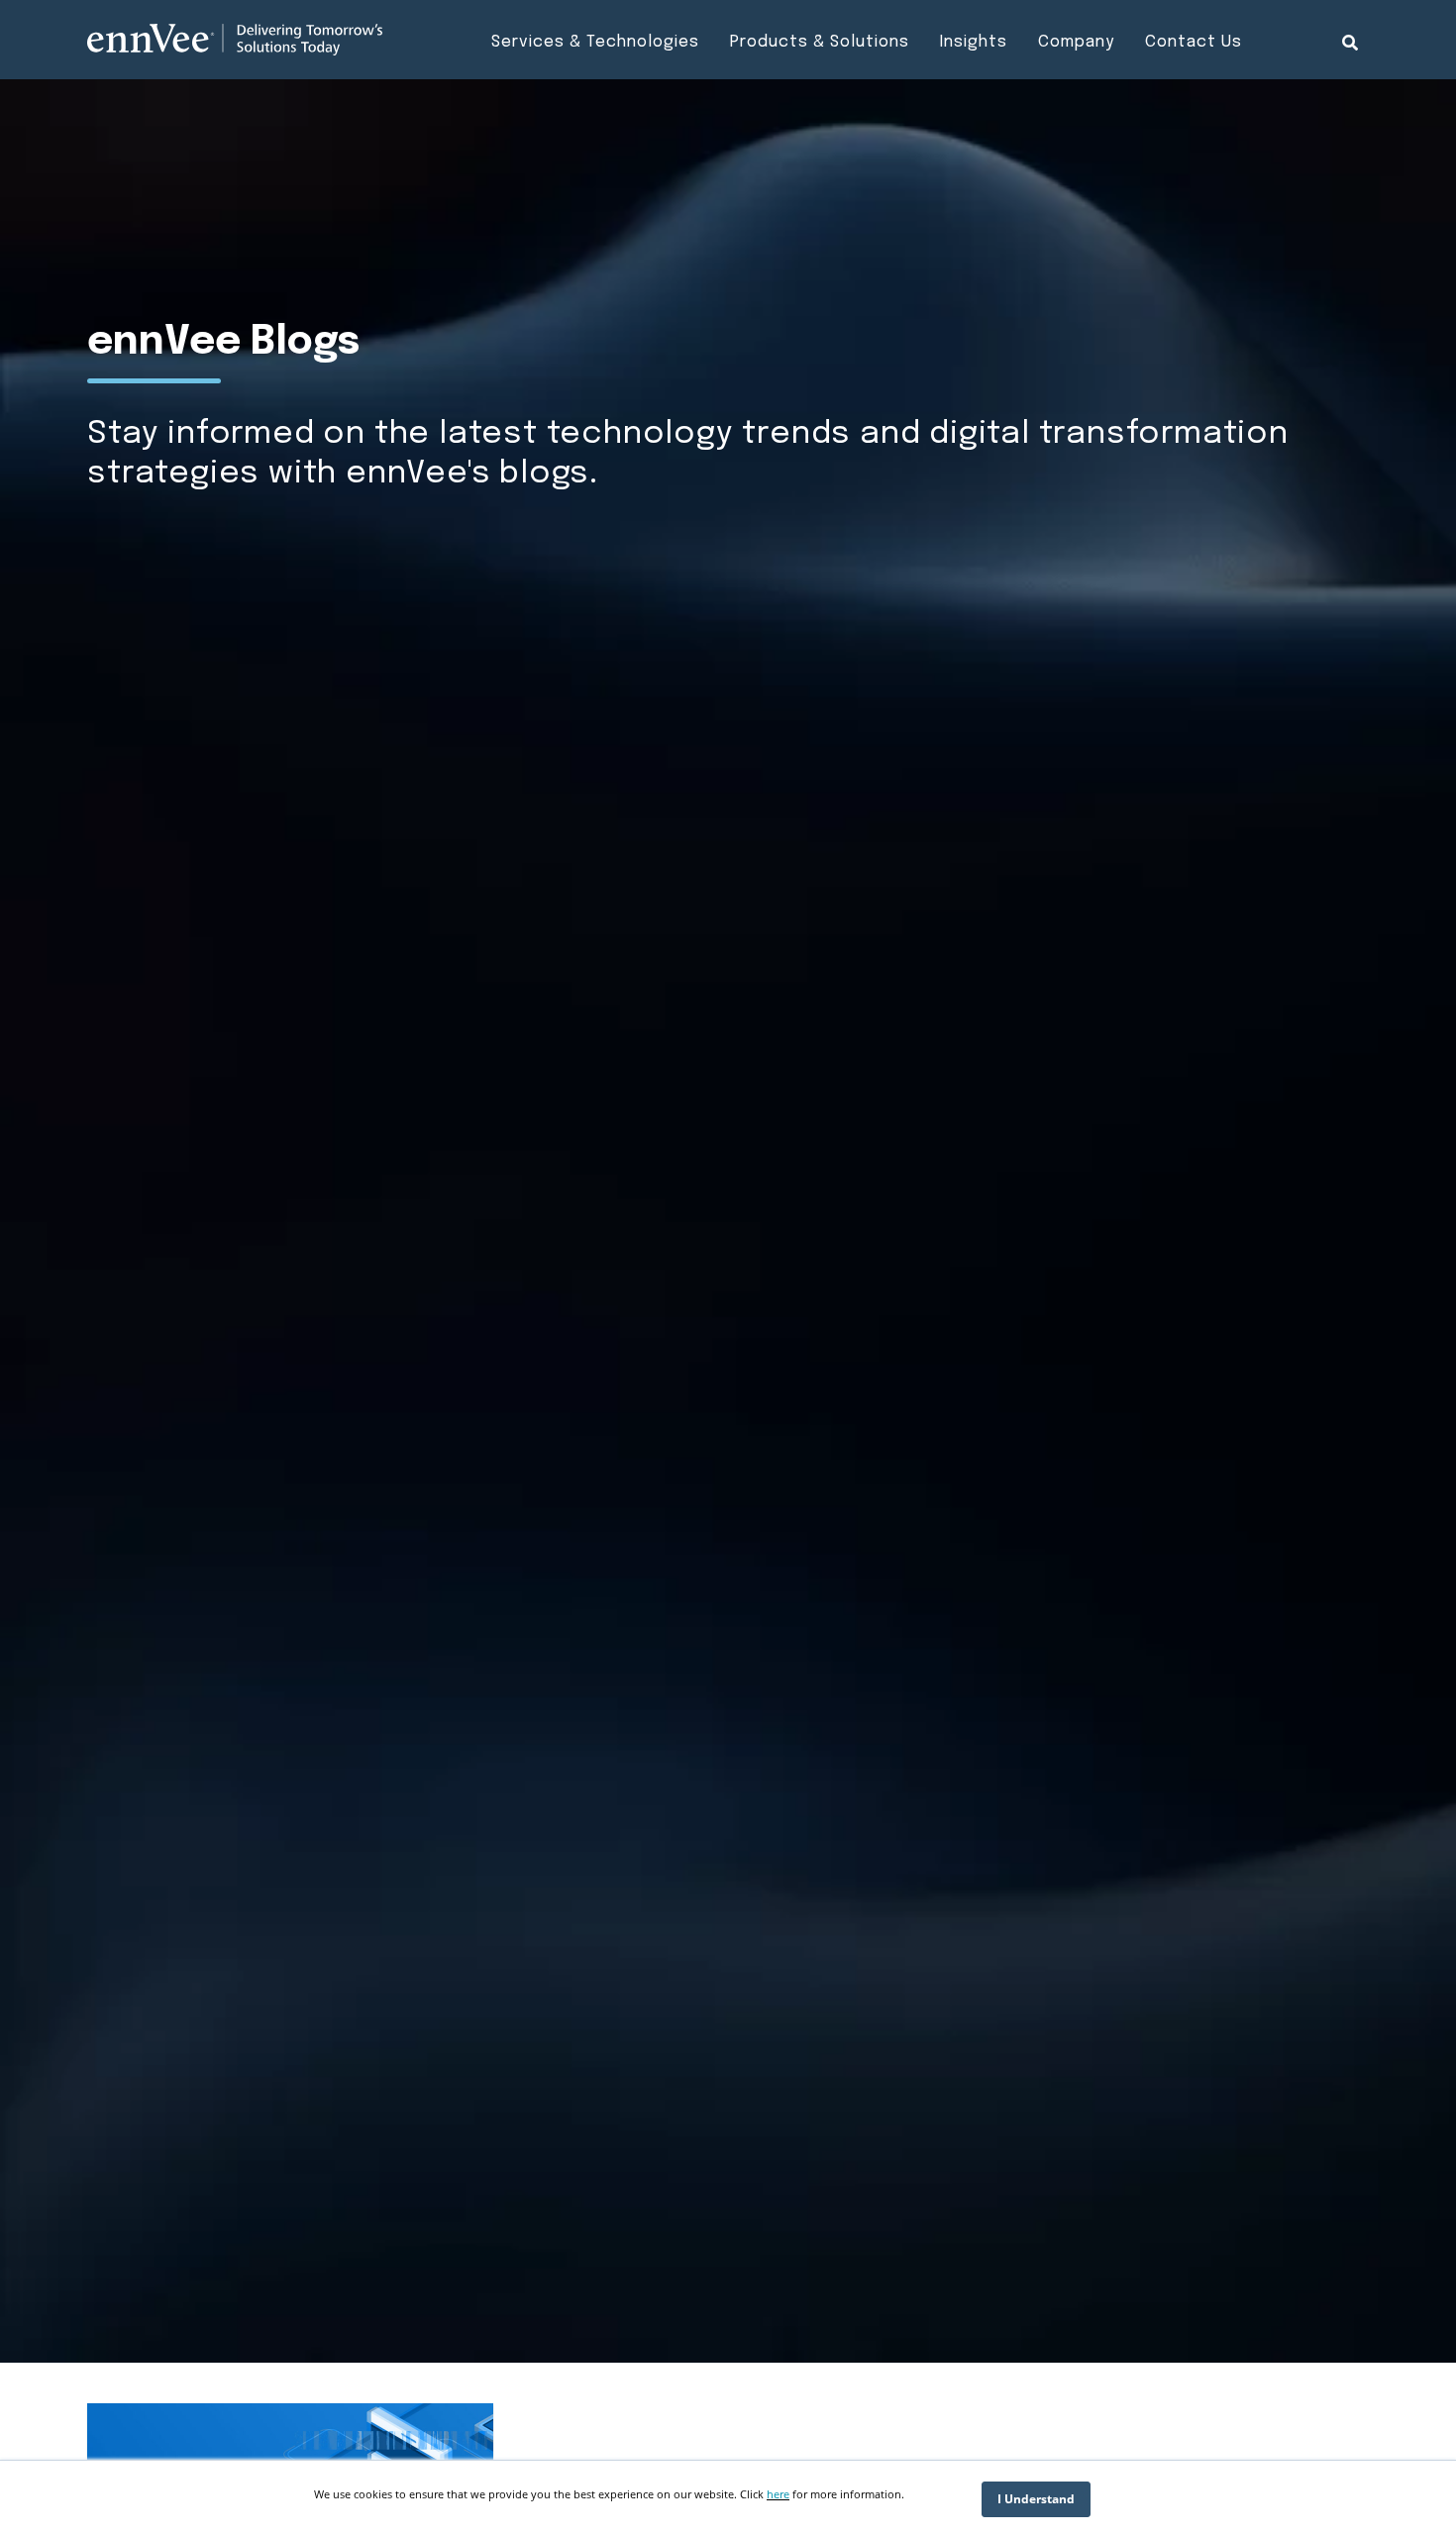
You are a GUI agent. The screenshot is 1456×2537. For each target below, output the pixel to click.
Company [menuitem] (1076, 42)
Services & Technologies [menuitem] (595, 42)
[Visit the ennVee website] (235, 40)
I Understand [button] (1036, 2499)
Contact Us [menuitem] (1194, 42)
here (778, 2494)
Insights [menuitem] (974, 42)
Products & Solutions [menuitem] (820, 42)
